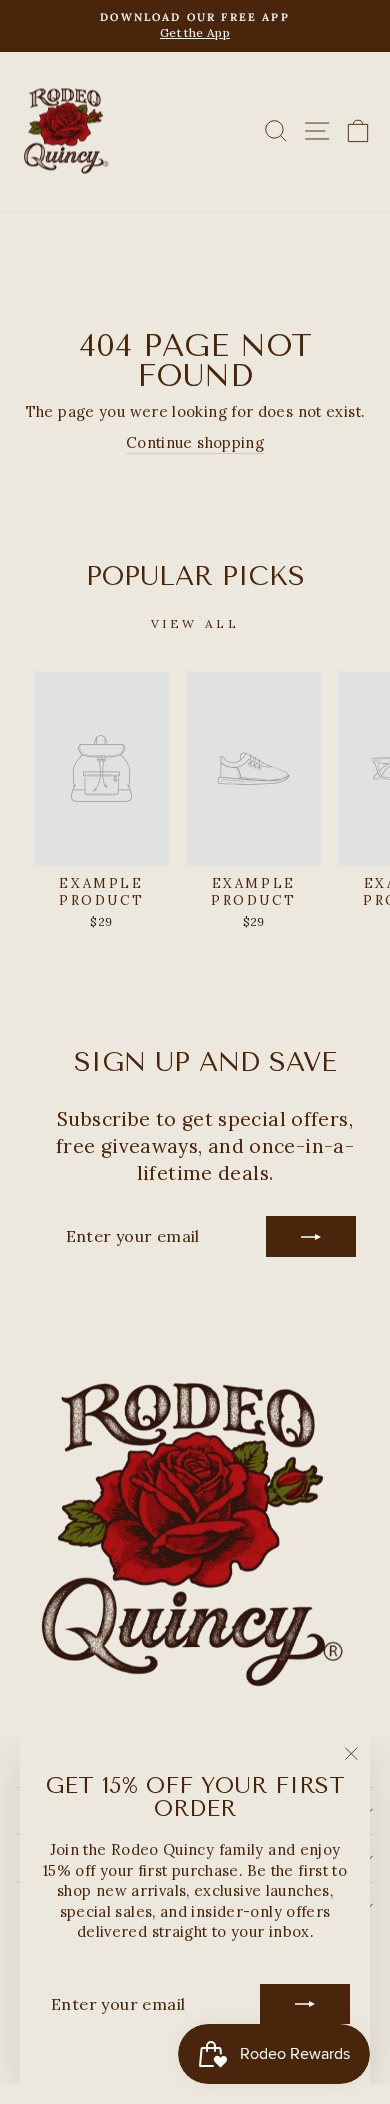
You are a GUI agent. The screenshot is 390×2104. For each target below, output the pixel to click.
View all (195, 623)
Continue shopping (195, 442)
